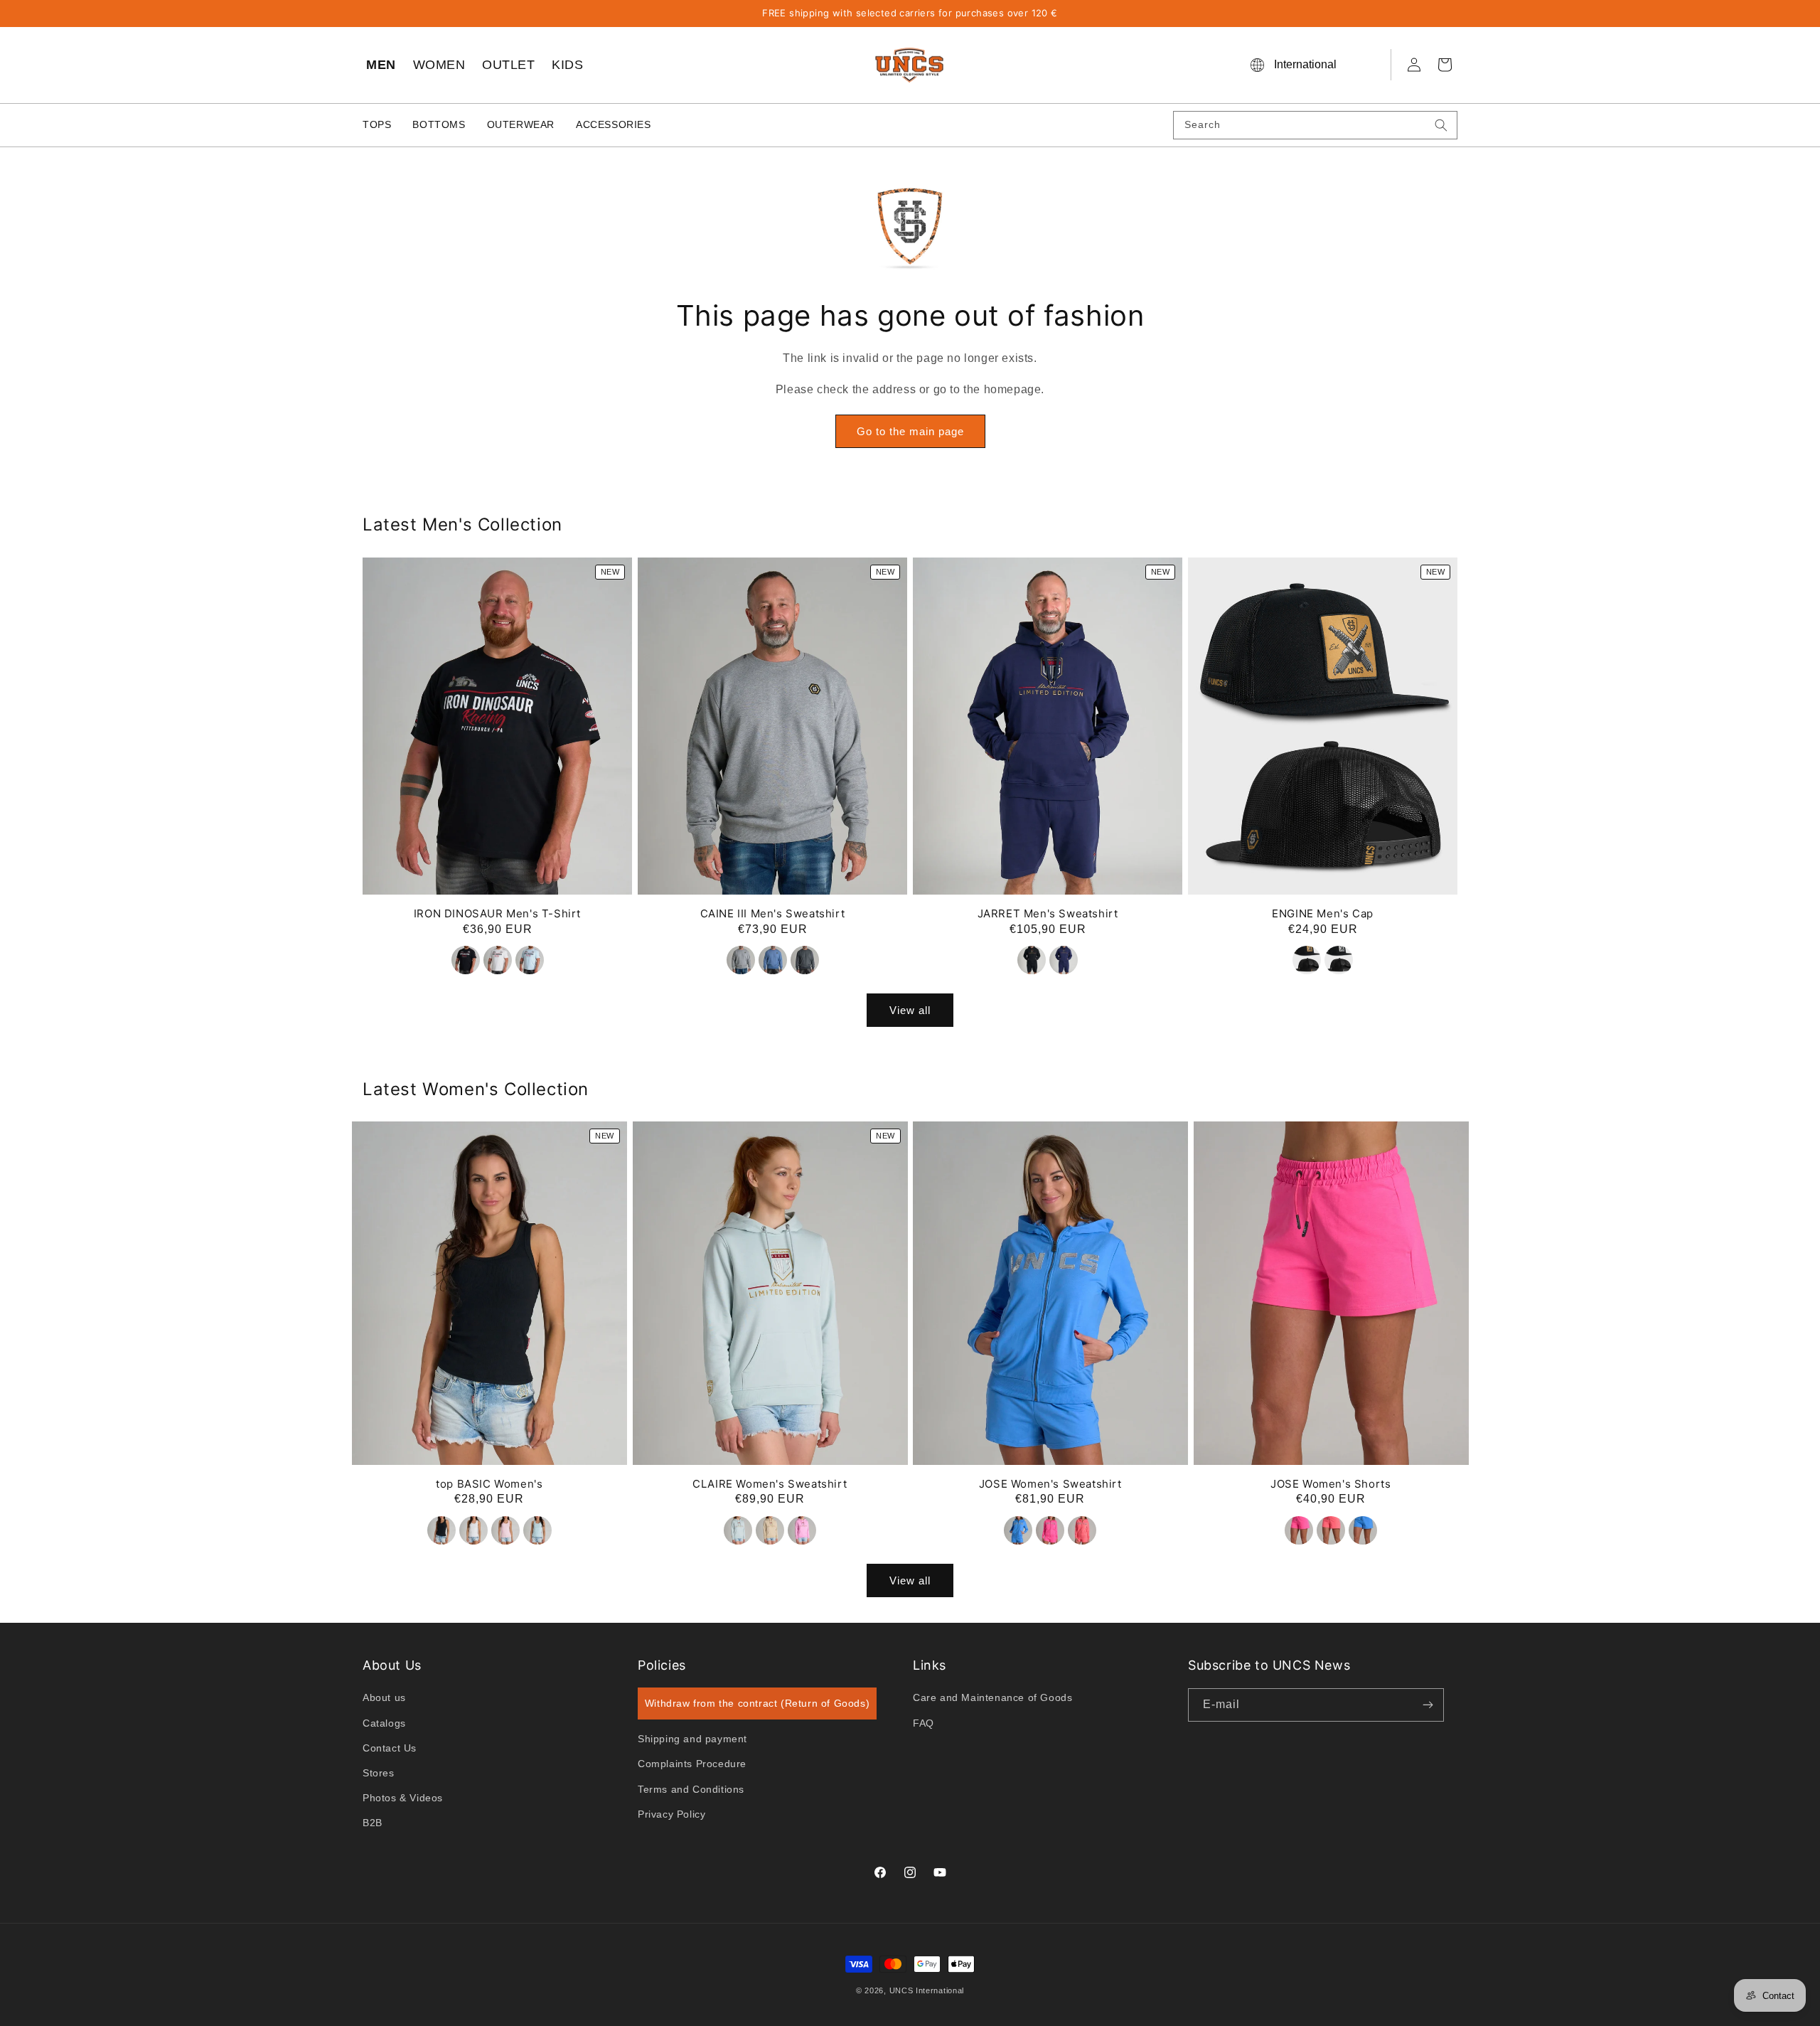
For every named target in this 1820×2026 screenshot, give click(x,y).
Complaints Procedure (692, 1764)
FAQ (924, 1723)
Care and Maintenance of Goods (992, 1698)
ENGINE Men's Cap (1323, 913)
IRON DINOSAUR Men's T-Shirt (497, 913)
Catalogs (384, 1723)
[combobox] (1315, 125)
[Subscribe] (1428, 1705)
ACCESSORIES (614, 124)
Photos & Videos (403, 1798)
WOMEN (439, 65)
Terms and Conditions (691, 1789)
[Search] (1441, 125)
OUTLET (508, 65)
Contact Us (390, 1748)
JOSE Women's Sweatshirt (1050, 1484)
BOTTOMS (439, 124)
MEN (381, 65)
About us (384, 1698)
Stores (379, 1773)
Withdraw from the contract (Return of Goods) (757, 1703)
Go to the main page (910, 431)
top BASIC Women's (489, 1484)
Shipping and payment (692, 1739)
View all (910, 1009)
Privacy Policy (671, 1814)
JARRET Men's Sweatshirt (1048, 913)
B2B (373, 1823)
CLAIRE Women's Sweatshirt (770, 1484)
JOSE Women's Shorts (1331, 1484)
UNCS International (927, 1990)
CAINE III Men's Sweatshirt (773, 913)
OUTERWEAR (521, 124)
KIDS (567, 65)
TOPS (377, 124)
